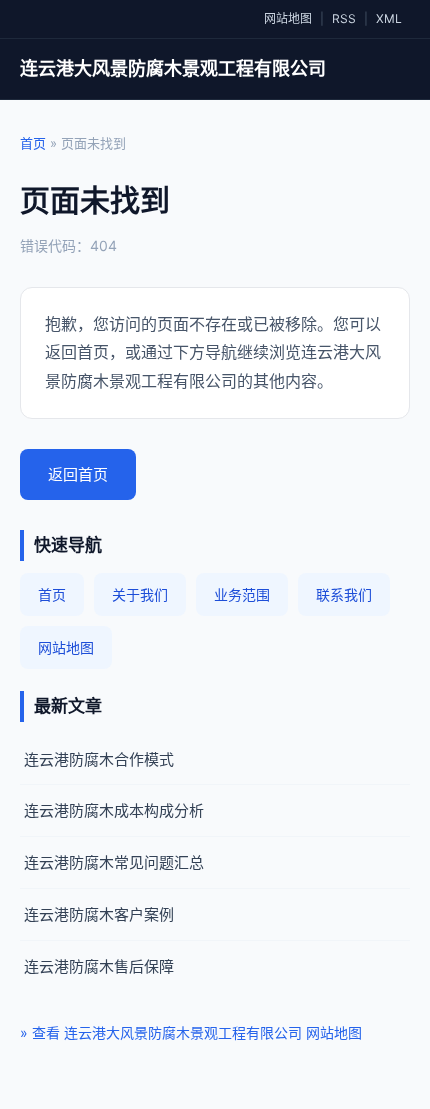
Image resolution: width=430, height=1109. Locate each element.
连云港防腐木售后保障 (99, 966)
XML (389, 18)
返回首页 (78, 474)
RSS (344, 18)
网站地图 (288, 18)
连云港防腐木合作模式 (99, 759)
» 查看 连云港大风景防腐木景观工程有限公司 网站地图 (191, 1032)
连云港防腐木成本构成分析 (114, 810)
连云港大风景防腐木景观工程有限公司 (173, 68)
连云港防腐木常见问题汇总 (114, 862)
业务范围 (242, 594)
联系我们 (344, 594)
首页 (33, 143)
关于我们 (140, 594)
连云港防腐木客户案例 (99, 914)
